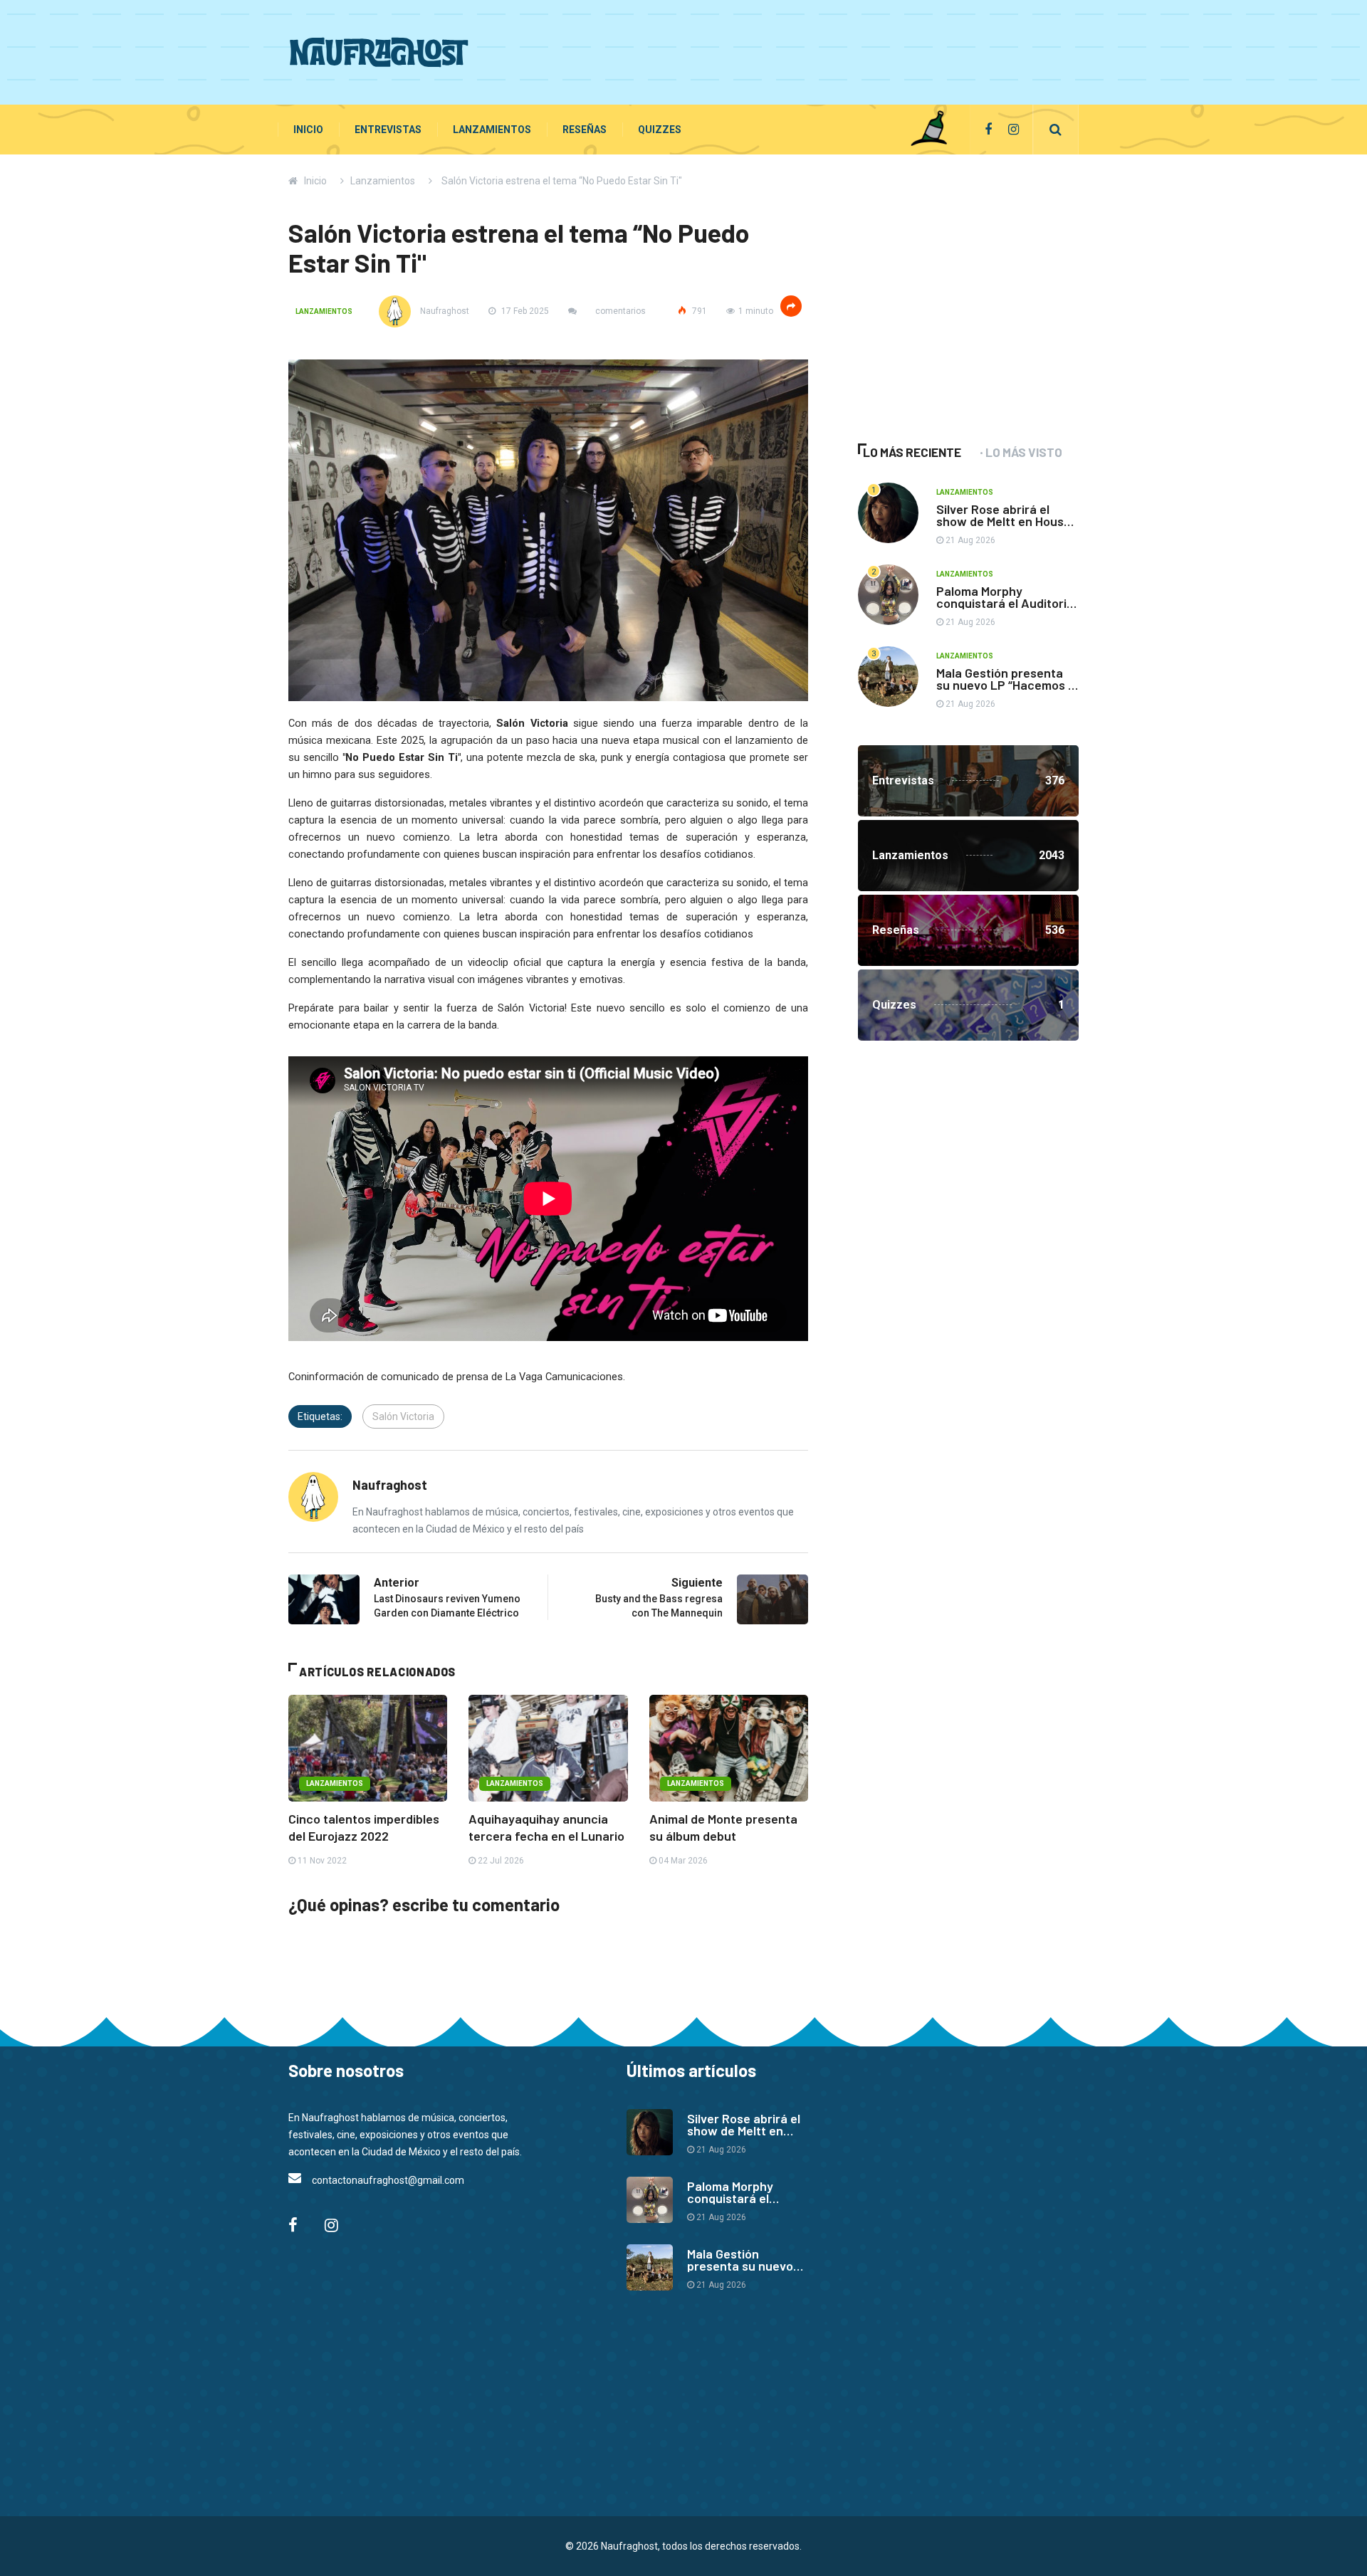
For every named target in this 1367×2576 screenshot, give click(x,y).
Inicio (308, 130)
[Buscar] (1056, 130)
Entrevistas (388, 130)
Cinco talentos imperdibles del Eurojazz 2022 (364, 1827)
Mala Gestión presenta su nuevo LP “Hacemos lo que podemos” (1007, 685)
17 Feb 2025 (524, 311)
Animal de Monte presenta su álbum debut (723, 1827)
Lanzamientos (492, 130)
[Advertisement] (819, 50)
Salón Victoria (403, 1416)
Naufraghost (444, 311)
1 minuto (756, 311)
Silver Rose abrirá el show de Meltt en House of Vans (1004, 521)
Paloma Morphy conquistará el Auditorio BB (1005, 603)
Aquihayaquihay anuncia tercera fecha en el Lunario (546, 1827)
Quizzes (660, 130)
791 (698, 311)
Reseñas (585, 130)
